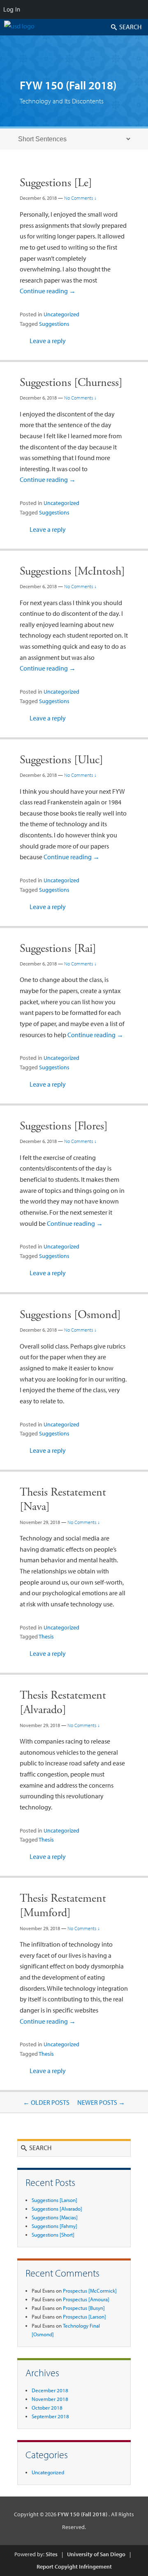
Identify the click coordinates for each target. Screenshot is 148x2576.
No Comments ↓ (80, 198)
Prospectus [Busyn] (84, 2308)
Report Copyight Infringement (74, 2567)
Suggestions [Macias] (55, 2217)
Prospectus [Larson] (84, 2317)
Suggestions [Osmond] (70, 1315)
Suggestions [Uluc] (61, 760)
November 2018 (50, 2399)
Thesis (46, 1636)
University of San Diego (96, 2554)
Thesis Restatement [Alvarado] (63, 1703)
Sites (52, 2554)
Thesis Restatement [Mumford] (63, 1906)
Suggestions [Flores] (64, 1126)
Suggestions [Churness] (71, 383)
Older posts (46, 2102)
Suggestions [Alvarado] (57, 2209)
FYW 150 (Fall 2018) (68, 85)
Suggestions (54, 324)
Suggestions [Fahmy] (54, 2226)
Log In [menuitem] (12, 9)
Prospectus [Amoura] (86, 2299)
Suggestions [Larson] (54, 2200)
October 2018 (47, 2408)
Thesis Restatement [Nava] (63, 1500)
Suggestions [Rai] (58, 949)
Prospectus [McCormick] (90, 2291)
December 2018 (50, 2390)
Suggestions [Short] (53, 2235)
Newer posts (101, 2102)
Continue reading (48, 291)
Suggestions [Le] (56, 183)
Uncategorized (61, 314)
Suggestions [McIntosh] (72, 571)
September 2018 (50, 2416)
